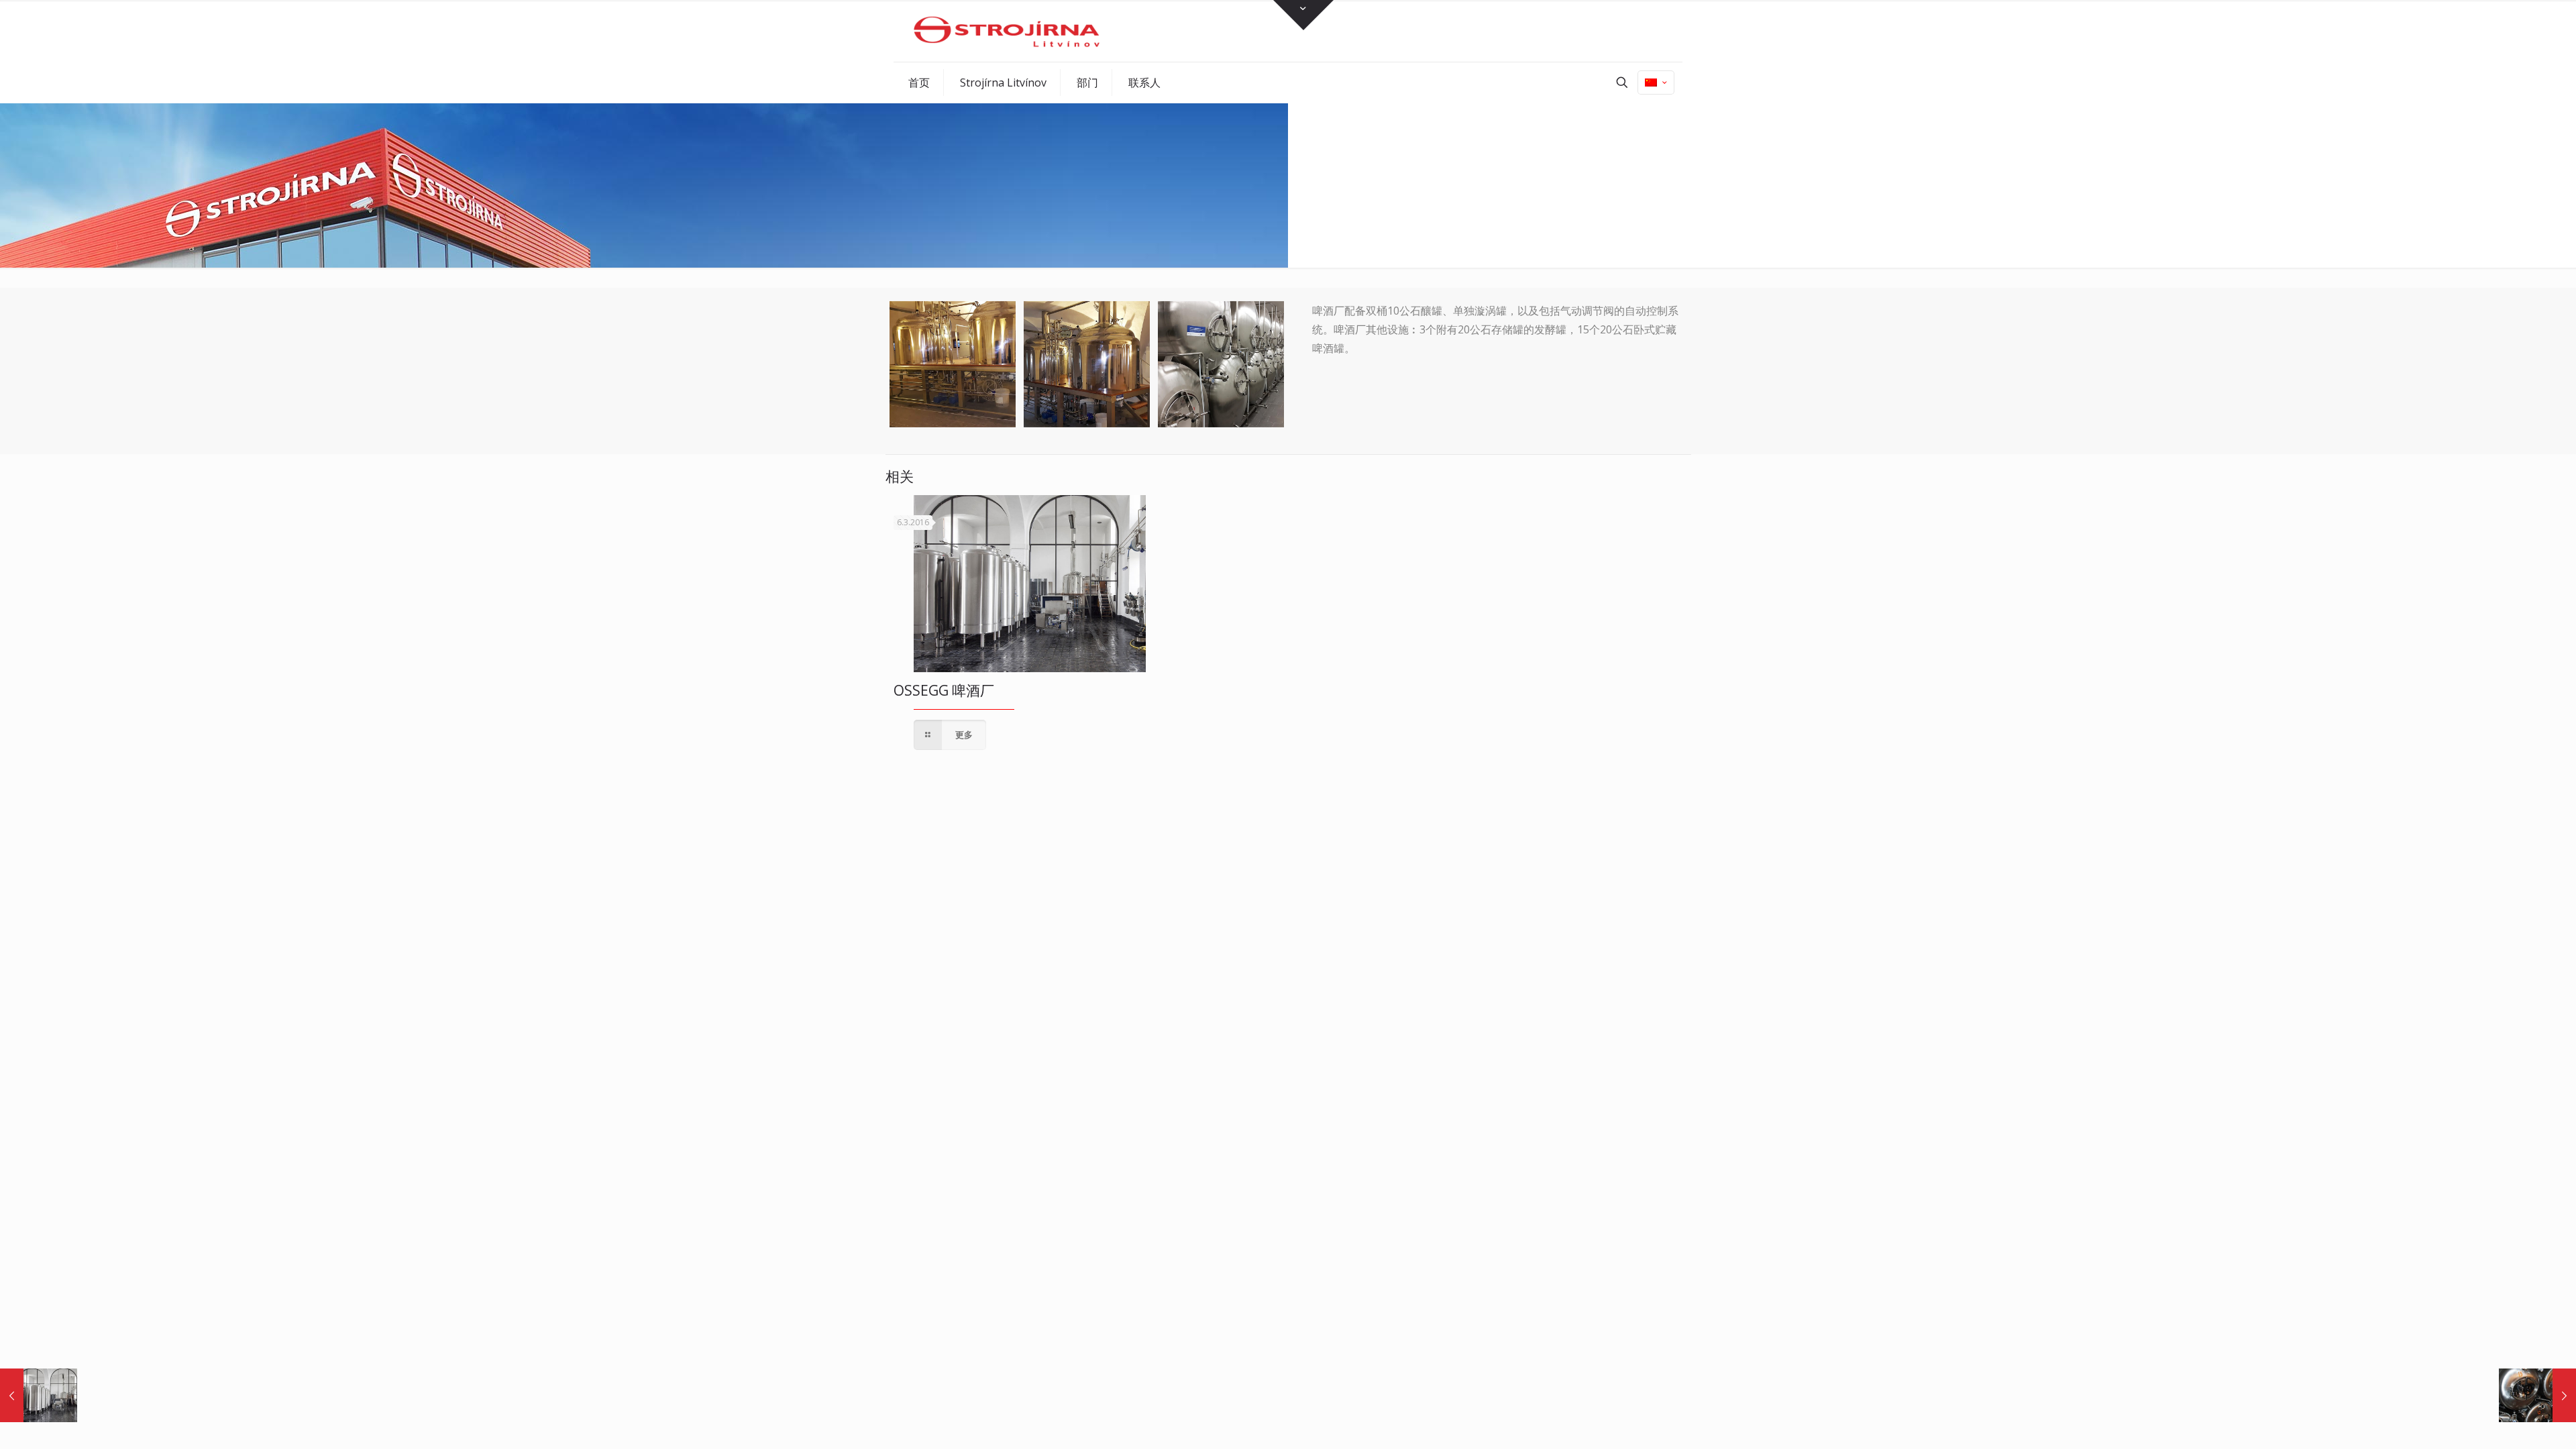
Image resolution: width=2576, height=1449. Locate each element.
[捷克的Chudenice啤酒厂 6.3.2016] (2537, 1395)
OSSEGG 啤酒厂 (944, 690)
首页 (1526, 199)
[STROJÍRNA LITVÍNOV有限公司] (1007, 31)
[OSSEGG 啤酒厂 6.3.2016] (39, 1395)
